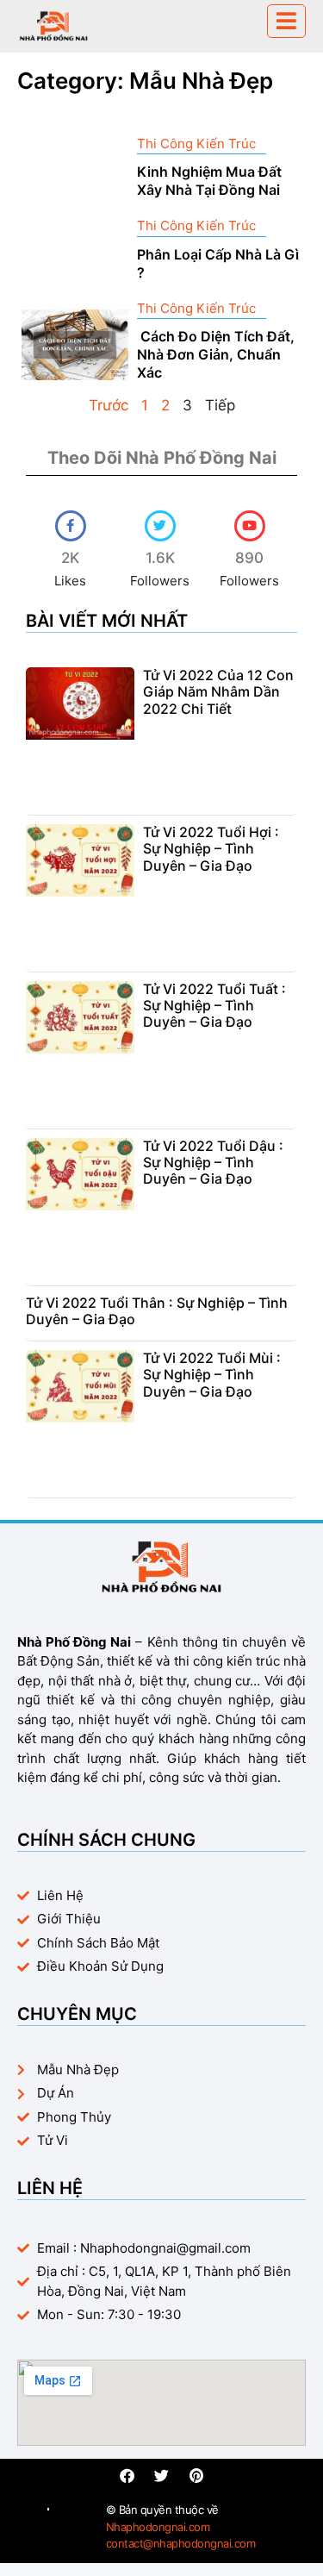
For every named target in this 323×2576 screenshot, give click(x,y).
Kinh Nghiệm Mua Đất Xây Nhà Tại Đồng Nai (209, 181)
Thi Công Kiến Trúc (196, 144)
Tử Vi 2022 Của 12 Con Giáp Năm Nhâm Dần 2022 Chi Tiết (218, 691)
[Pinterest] (196, 2476)
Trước (109, 405)
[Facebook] (127, 2476)
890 (249, 558)
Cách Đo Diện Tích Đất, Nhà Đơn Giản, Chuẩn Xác (216, 354)
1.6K (160, 558)
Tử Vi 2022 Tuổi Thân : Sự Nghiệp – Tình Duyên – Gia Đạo (157, 1311)
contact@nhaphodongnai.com (181, 2543)
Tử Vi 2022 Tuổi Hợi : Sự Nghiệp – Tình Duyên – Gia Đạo (211, 848)
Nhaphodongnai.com (158, 2527)
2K (70, 558)
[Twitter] (161, 2476)
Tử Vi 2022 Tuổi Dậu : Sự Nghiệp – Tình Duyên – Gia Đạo (213, 1162)
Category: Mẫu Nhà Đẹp (145, 81)
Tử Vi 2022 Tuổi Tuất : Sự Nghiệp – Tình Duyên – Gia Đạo (214, 1005)
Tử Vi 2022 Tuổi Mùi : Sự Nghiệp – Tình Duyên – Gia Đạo (212, 1374)
